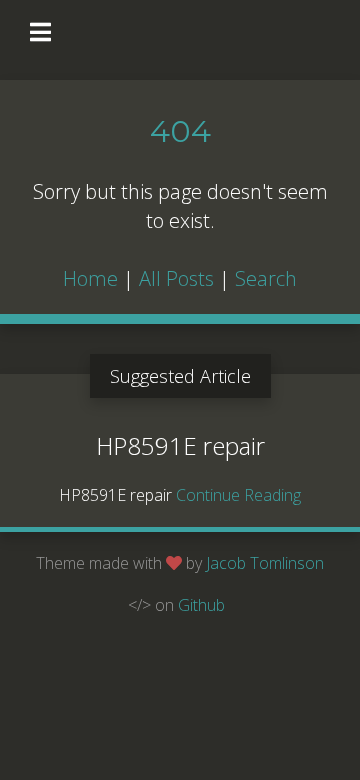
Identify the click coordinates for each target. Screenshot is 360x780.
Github (201, 605)
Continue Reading (238, 495)
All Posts (176, 278)
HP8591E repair (180, 445)
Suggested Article (180, 376)
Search (266, 278)
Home (90, 278)
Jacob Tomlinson (265, 563)
